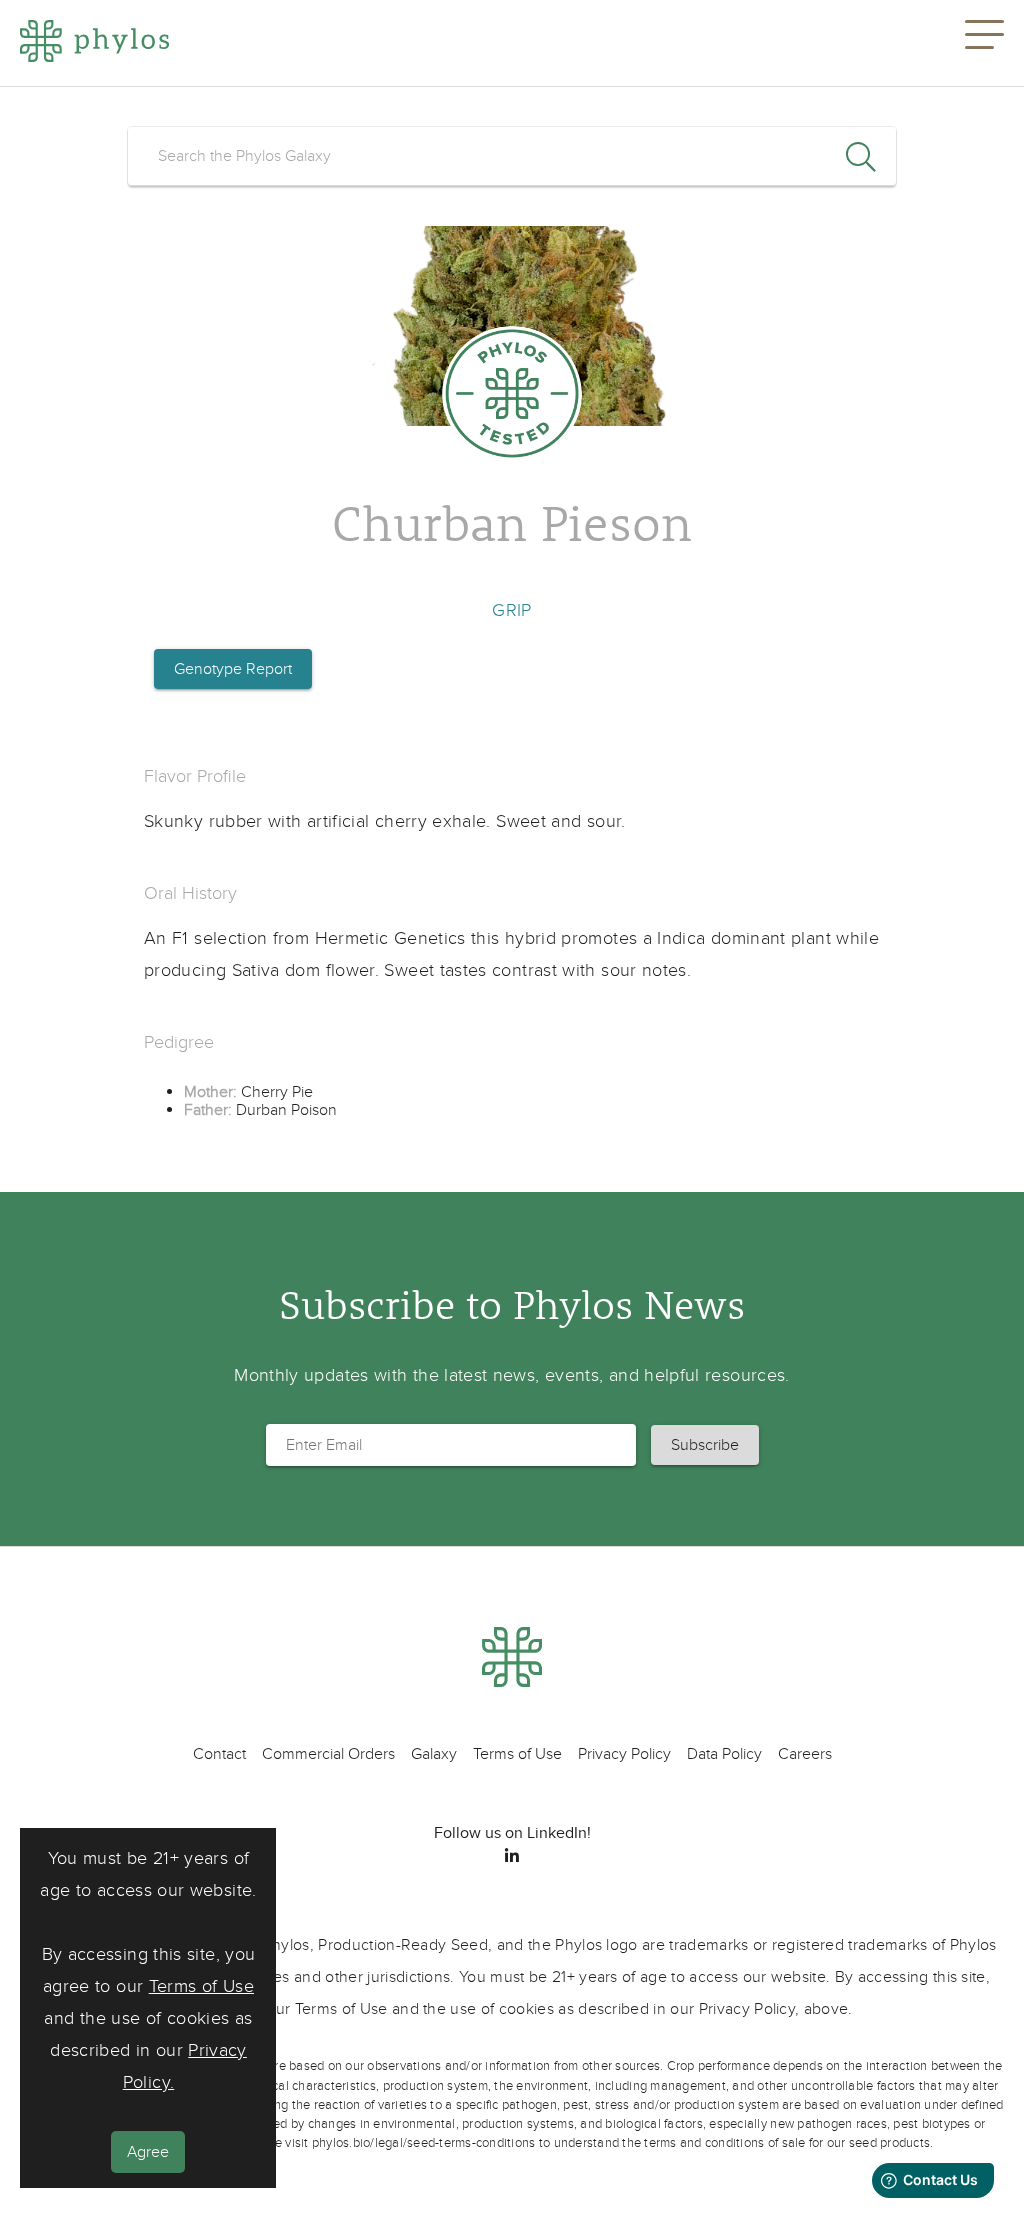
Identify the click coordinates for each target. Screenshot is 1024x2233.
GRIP (511, 610)
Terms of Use (201, 1986)
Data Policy (724, 1754)
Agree (148, 2152)
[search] (512, 156)
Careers (805, 1754)
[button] (984, 43)
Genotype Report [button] (233, 669)
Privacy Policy (624, 1754)
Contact (219, 1754)
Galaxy (434, 1754)
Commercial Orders (328, 1754)
